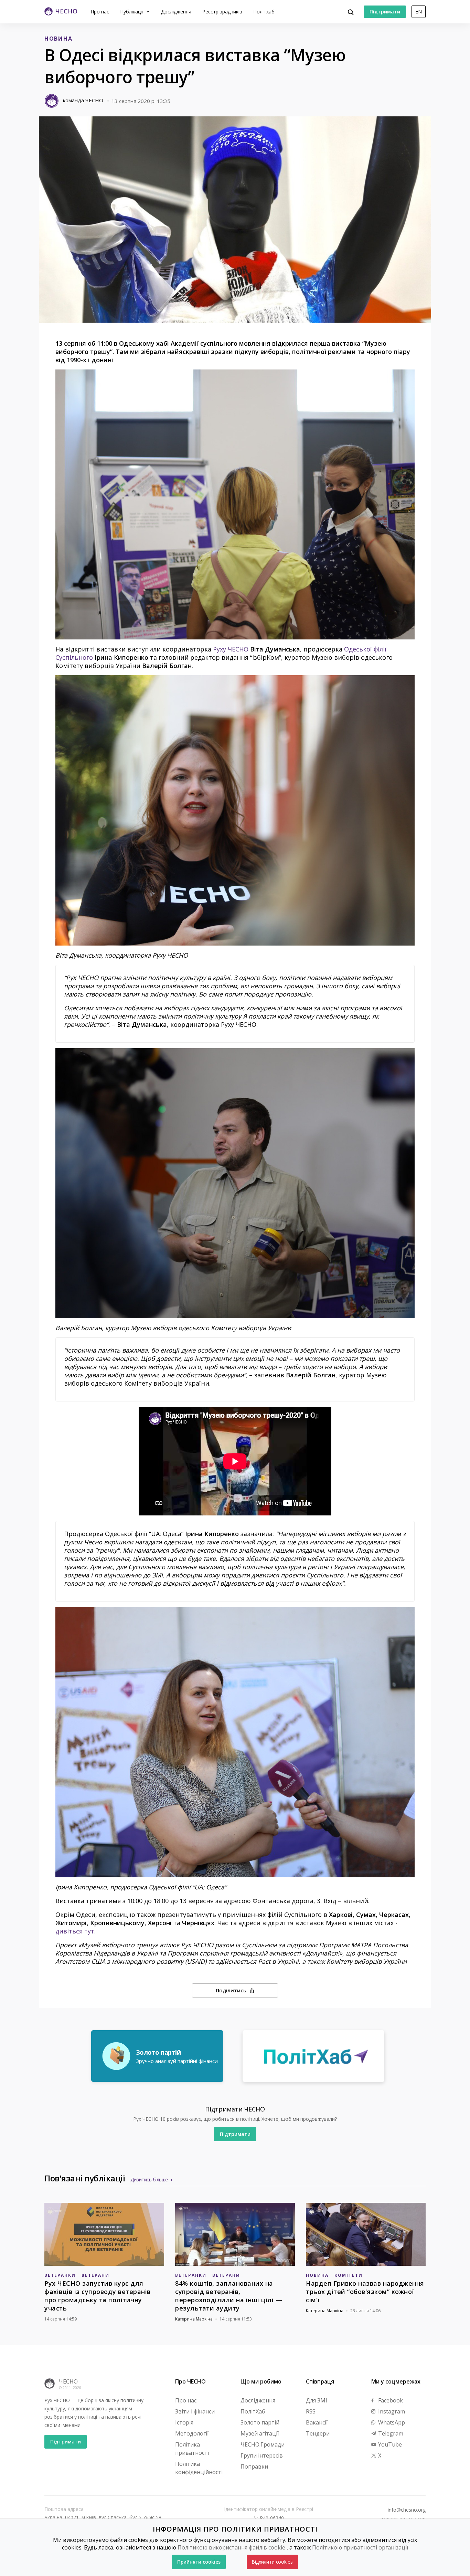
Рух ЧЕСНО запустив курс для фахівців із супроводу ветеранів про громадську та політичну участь (98, 2296)
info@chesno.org (407, 2510)
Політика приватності (192, 2449)
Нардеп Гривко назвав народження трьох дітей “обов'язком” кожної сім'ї (365, 2292)
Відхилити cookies (272, 2562)
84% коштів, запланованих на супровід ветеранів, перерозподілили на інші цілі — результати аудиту (229, 2296)
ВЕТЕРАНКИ (60, 2275)
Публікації (132, 12)
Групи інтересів (262, 2455)
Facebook (390, 2400)
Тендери (318, 2433)
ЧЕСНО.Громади (263, 2444)
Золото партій (260, 2422)
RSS (311, 2411)
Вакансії (317, 2422)
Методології (192, 2433)
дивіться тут (75, 1931)
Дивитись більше (149, 2179)
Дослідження (176, 12)
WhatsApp (391, 2422)
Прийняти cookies (199, 2562)
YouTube (389, 2444)
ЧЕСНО (68, 2381)
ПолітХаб (253, 2411)
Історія (184, 2422)
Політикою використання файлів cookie (231, 2547)
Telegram (390, 2433)
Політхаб (264, 12)
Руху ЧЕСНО (231, 649)
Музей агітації (260, 2433)
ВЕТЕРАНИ (95, 2275)
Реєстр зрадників (222, 12)
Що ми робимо (261, 2381)
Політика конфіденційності (199, 2468)
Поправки (254, 2467)
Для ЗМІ (317, 2400)
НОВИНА (58, 39)
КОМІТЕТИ (349, 2275)
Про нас (100, 12)
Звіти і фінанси (195, 2411)
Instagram (391, 2411)
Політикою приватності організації (360, 2547)
